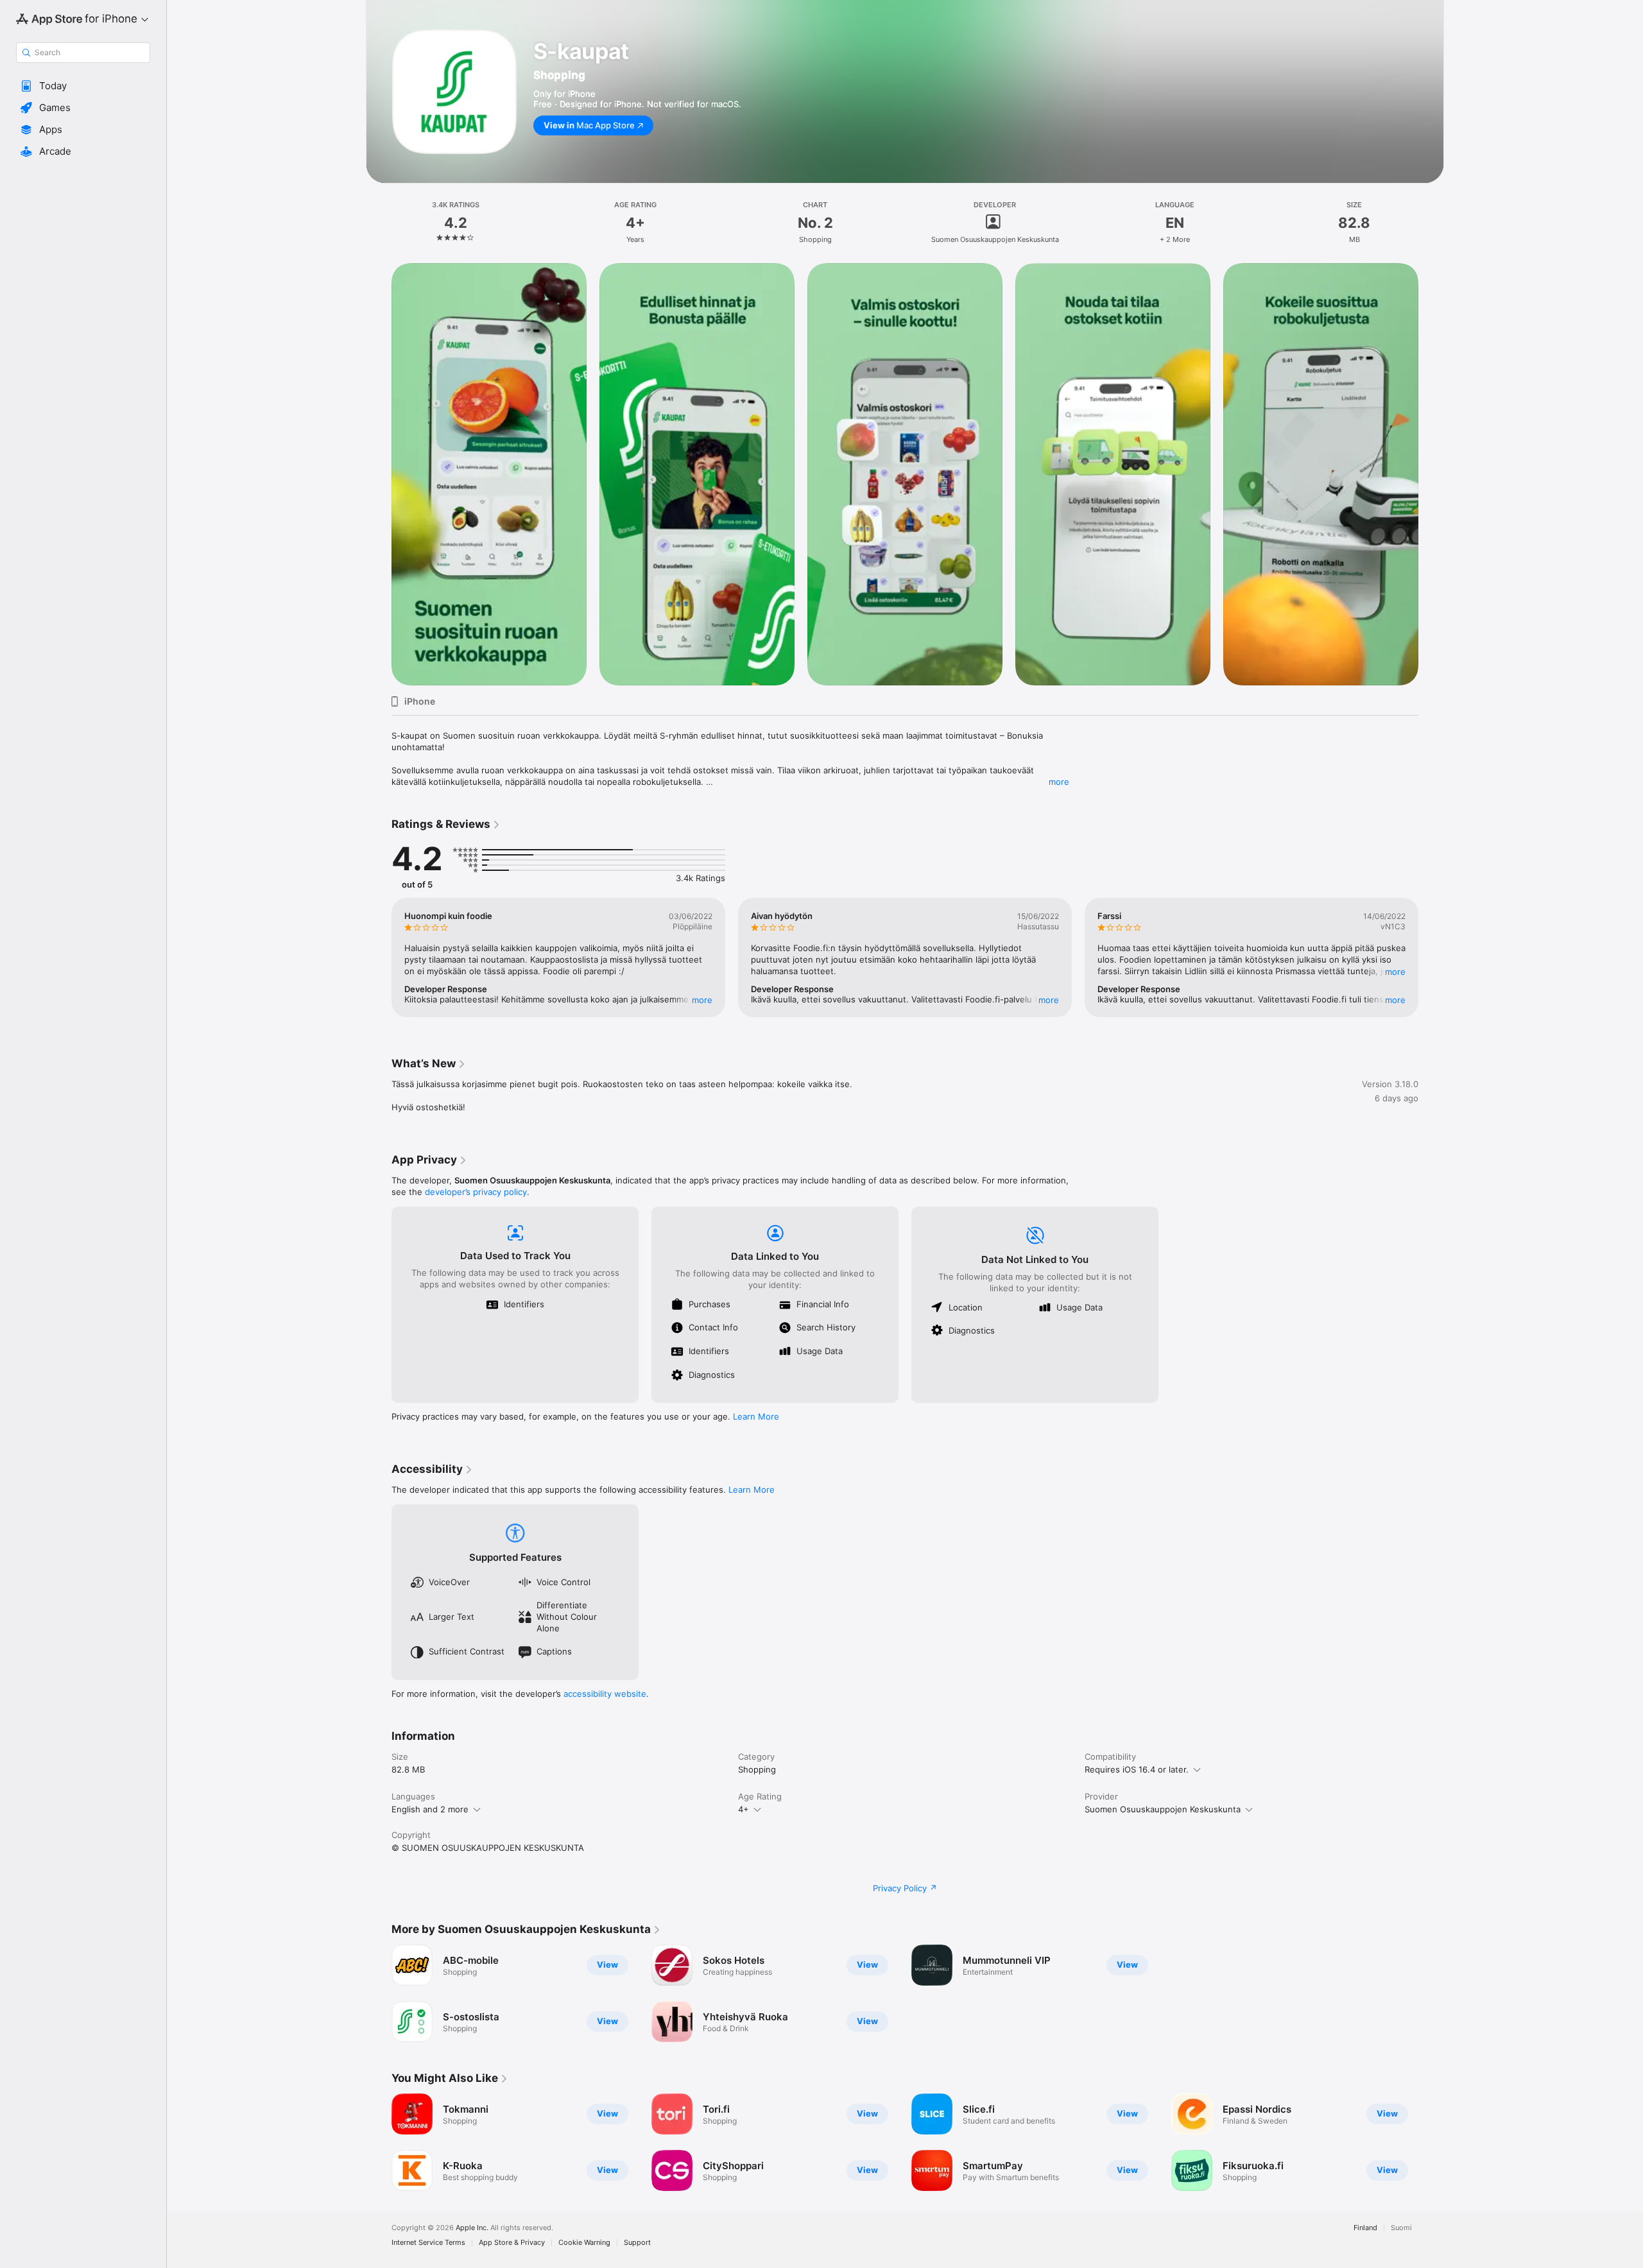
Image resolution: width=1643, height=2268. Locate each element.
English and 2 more (430, 1809)
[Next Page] (1431, 474)
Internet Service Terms (428, 2243)
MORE (702, 1000)
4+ (744, 1809)
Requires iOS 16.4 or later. (1137, 1769)
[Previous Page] (379, 474)
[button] (83, 86)
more (1059, 782)
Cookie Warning (584, 2243)
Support (637, 2243)
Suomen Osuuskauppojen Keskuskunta (1163, 1809)
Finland (1365, 2228)
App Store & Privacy (512, 2243)
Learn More (756, 1416)
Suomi (1401, 2228)
